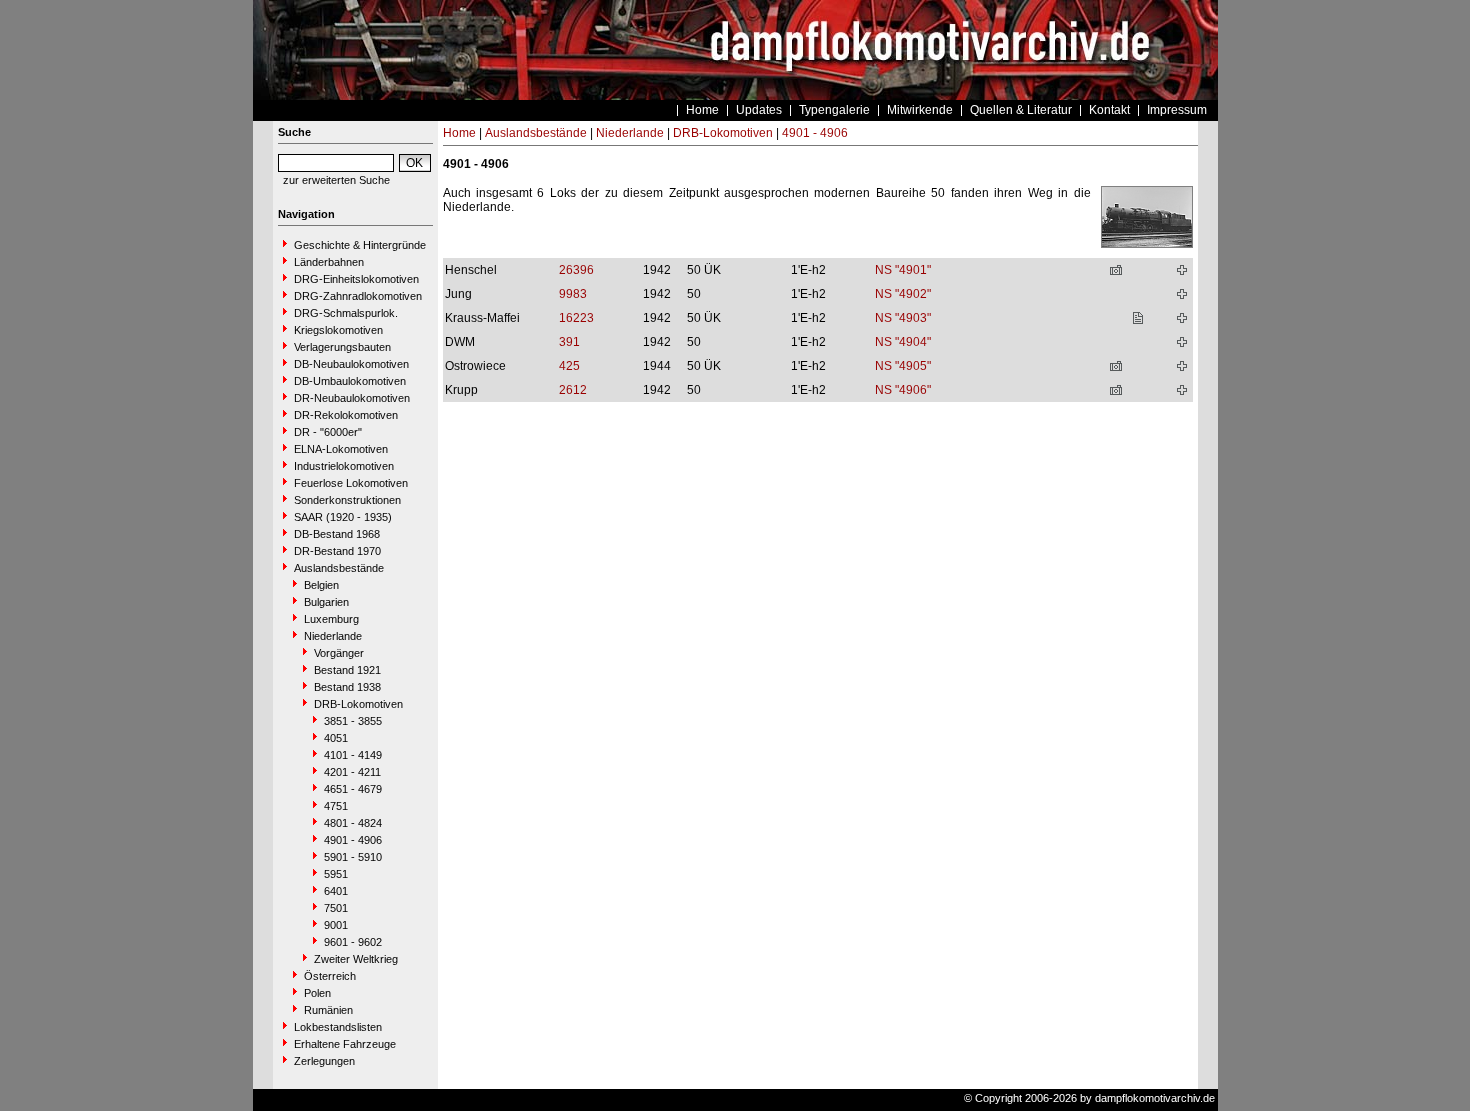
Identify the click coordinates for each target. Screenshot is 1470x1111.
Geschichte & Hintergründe (360, 245)
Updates (759, 110)
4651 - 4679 (353, 789)
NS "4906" (903, 390)
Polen (317, 993)
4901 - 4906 (353, 840)
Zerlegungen (324, 1061)
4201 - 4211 (352, 772)
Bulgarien (326, 602)
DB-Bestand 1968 (337, 534)
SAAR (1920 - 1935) (343, 517)
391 (569, 342)
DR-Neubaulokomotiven (352, 398)
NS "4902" (903, 294)
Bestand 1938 (347, 687)
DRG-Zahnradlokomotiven (358, 296)
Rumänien (328, 1010)
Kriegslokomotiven (338, 330)
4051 (336, 738)
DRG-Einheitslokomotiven (356, 279)
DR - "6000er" (328, 432)
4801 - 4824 (353, 823)
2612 (573, 390)
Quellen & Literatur (1021, 110)
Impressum (1177, 110)
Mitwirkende (920, 110)
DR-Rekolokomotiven (346, 415)
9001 (336, 925)
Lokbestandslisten (338, 1027)
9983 (573, 294)
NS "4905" (903, 366)
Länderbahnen (329, 262)
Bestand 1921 (347, 670)
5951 (336, 874)
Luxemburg (331, 619)
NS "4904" (903, 342)
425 (569, 366)
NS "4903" (903, 318)
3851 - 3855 (353, 721)
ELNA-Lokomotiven (341, 449)
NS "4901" (903, 270)
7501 (336, 908)
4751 (336, 806)
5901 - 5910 (353, 857)
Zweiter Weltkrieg (356, 959)
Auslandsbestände (339, 568)
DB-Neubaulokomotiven (351, 364)
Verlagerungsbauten (342, 347)
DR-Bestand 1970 (337, 551)
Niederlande (333, 636)
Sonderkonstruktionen (347, 500)
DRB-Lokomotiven (358, 704)
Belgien (321, 585)
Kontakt (1109, 110)
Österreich (330, 976)
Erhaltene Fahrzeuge (345, 1044)
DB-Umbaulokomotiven (350, 381)
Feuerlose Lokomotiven (351, 483)
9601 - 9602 (353, 942)
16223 (576, 318)
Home (702, 110)
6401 (336, 891)
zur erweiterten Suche (336, 180)
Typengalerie (834, 110)
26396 (576, 270)
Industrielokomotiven (344, 466)
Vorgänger (339, 653)
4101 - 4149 (353, 755)
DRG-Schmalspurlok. (346, 313)
